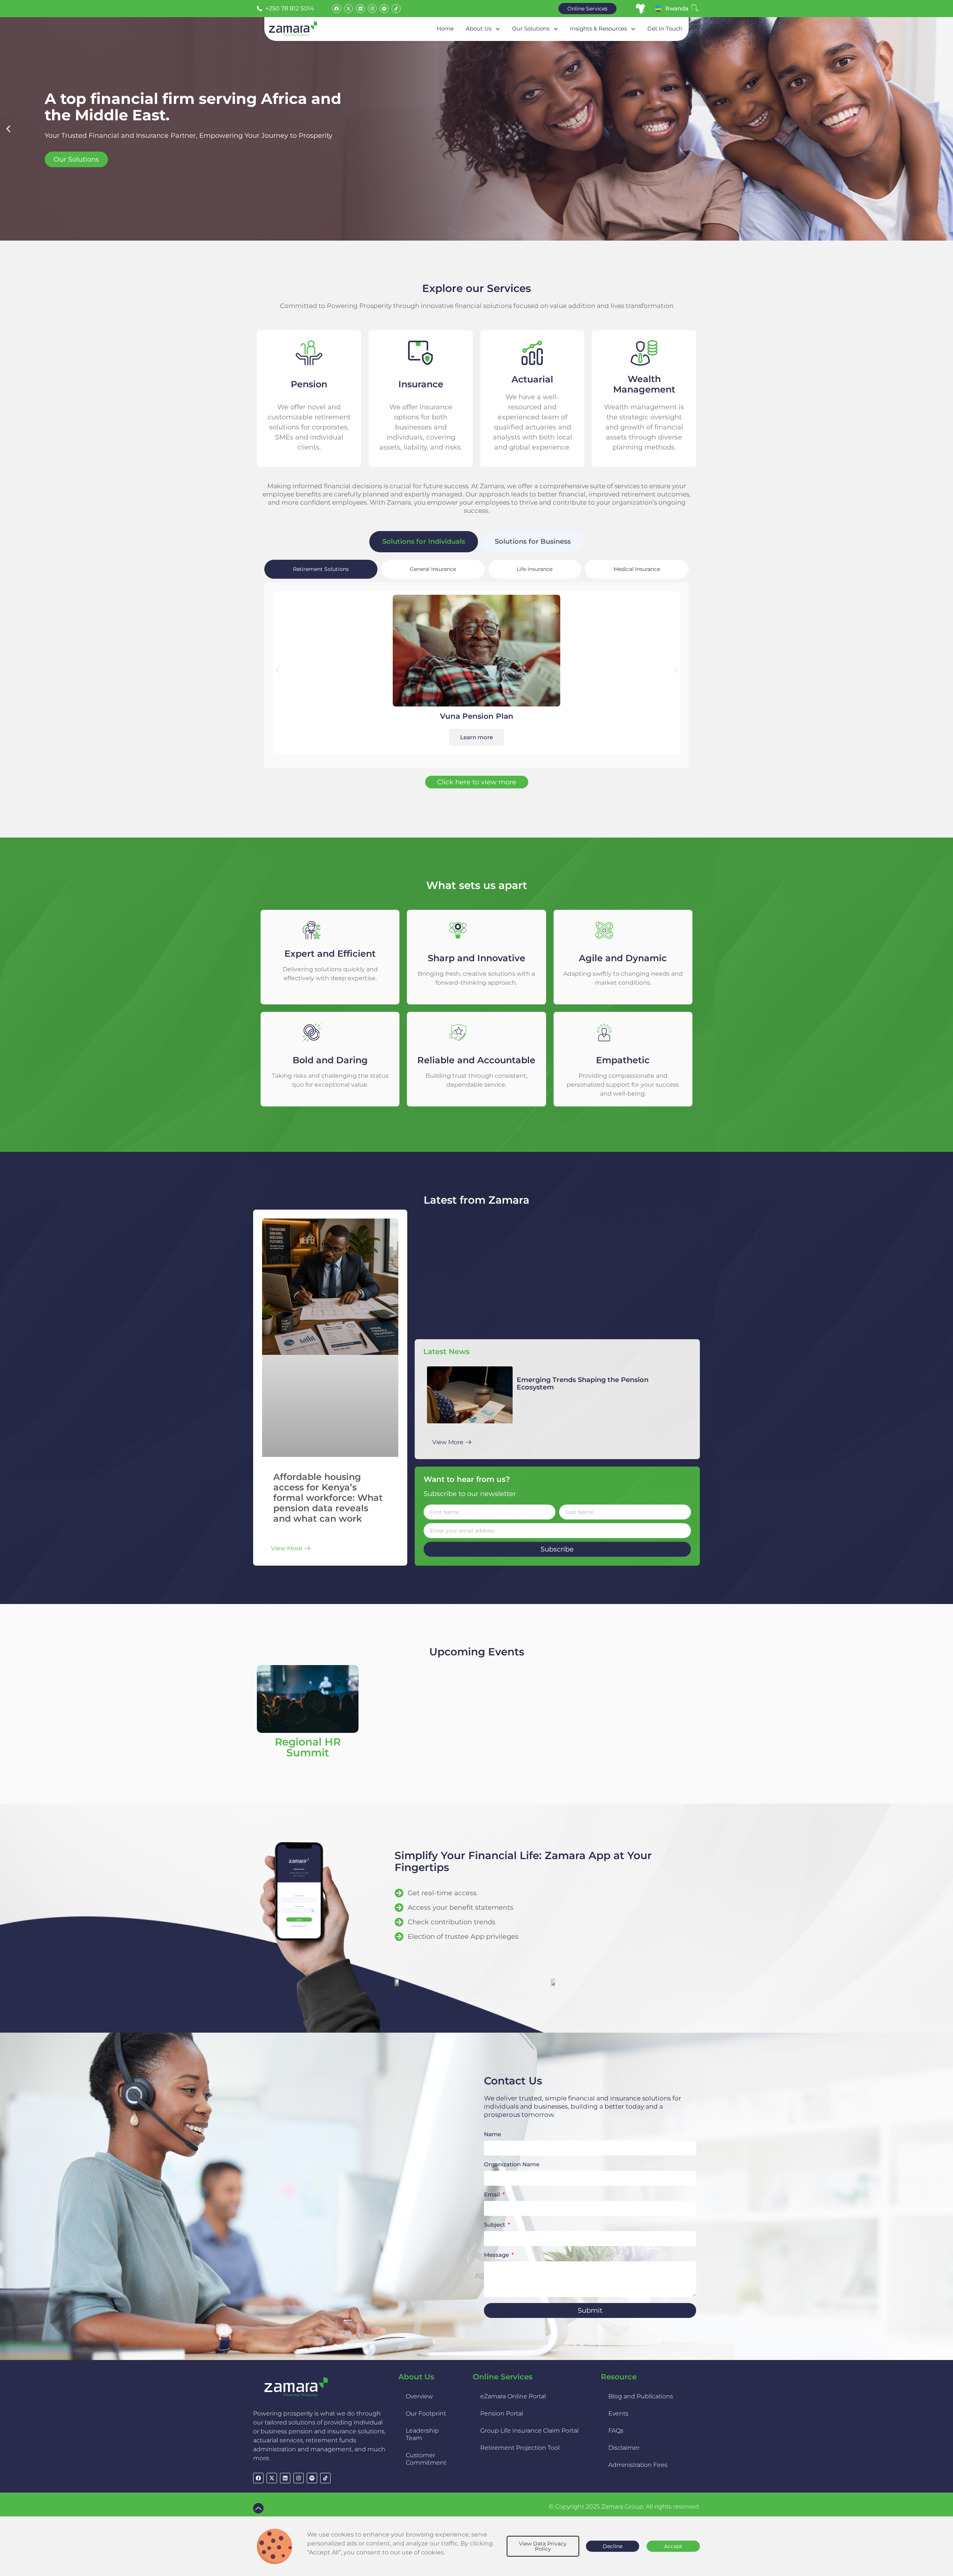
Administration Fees (638, 2465)
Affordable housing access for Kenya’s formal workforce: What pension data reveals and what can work (328, 1498)
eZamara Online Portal (513, 2396)
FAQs (616, 2431)
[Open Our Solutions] (556, 29)
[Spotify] (384, 9)
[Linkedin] (360, 9)
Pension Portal (502, 2413)
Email (493, 2195)
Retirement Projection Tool (520, 2448)
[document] (476, 2546)
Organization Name (512, 2165)
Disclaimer (624, 2448)
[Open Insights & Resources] (633, 29)
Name (493, 2135)
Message (497, 2255)
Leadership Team (422, 2434)
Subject (495, 2225)
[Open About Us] (498, 29)
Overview (419, 2396)
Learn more (476, 737)
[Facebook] (337, 9)
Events (618, 2413)
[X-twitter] (348, 9)
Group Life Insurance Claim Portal (529, 2431)
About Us (416, 2377)
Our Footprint (426, 2413)
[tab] (424, 542)
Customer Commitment (426, 2459)
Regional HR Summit (308, 1747)
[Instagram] (372, 9)
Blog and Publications (641, 2396)
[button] (8, 129)
